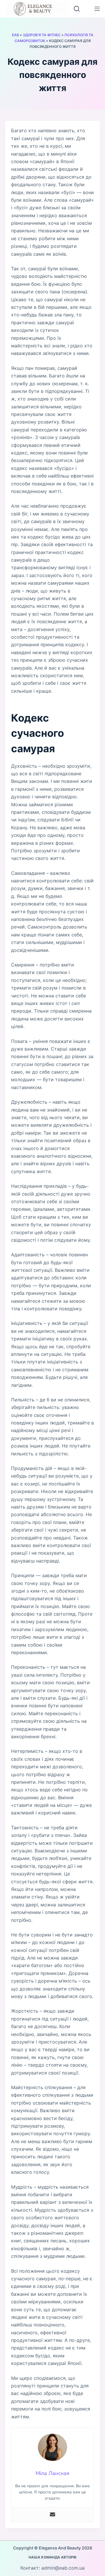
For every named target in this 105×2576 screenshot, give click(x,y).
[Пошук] (77, 9)
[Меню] (97, 9)
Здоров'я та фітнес (42, 35)
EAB (15, 35)
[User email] (52, 2515)
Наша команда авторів (52, 2557)
